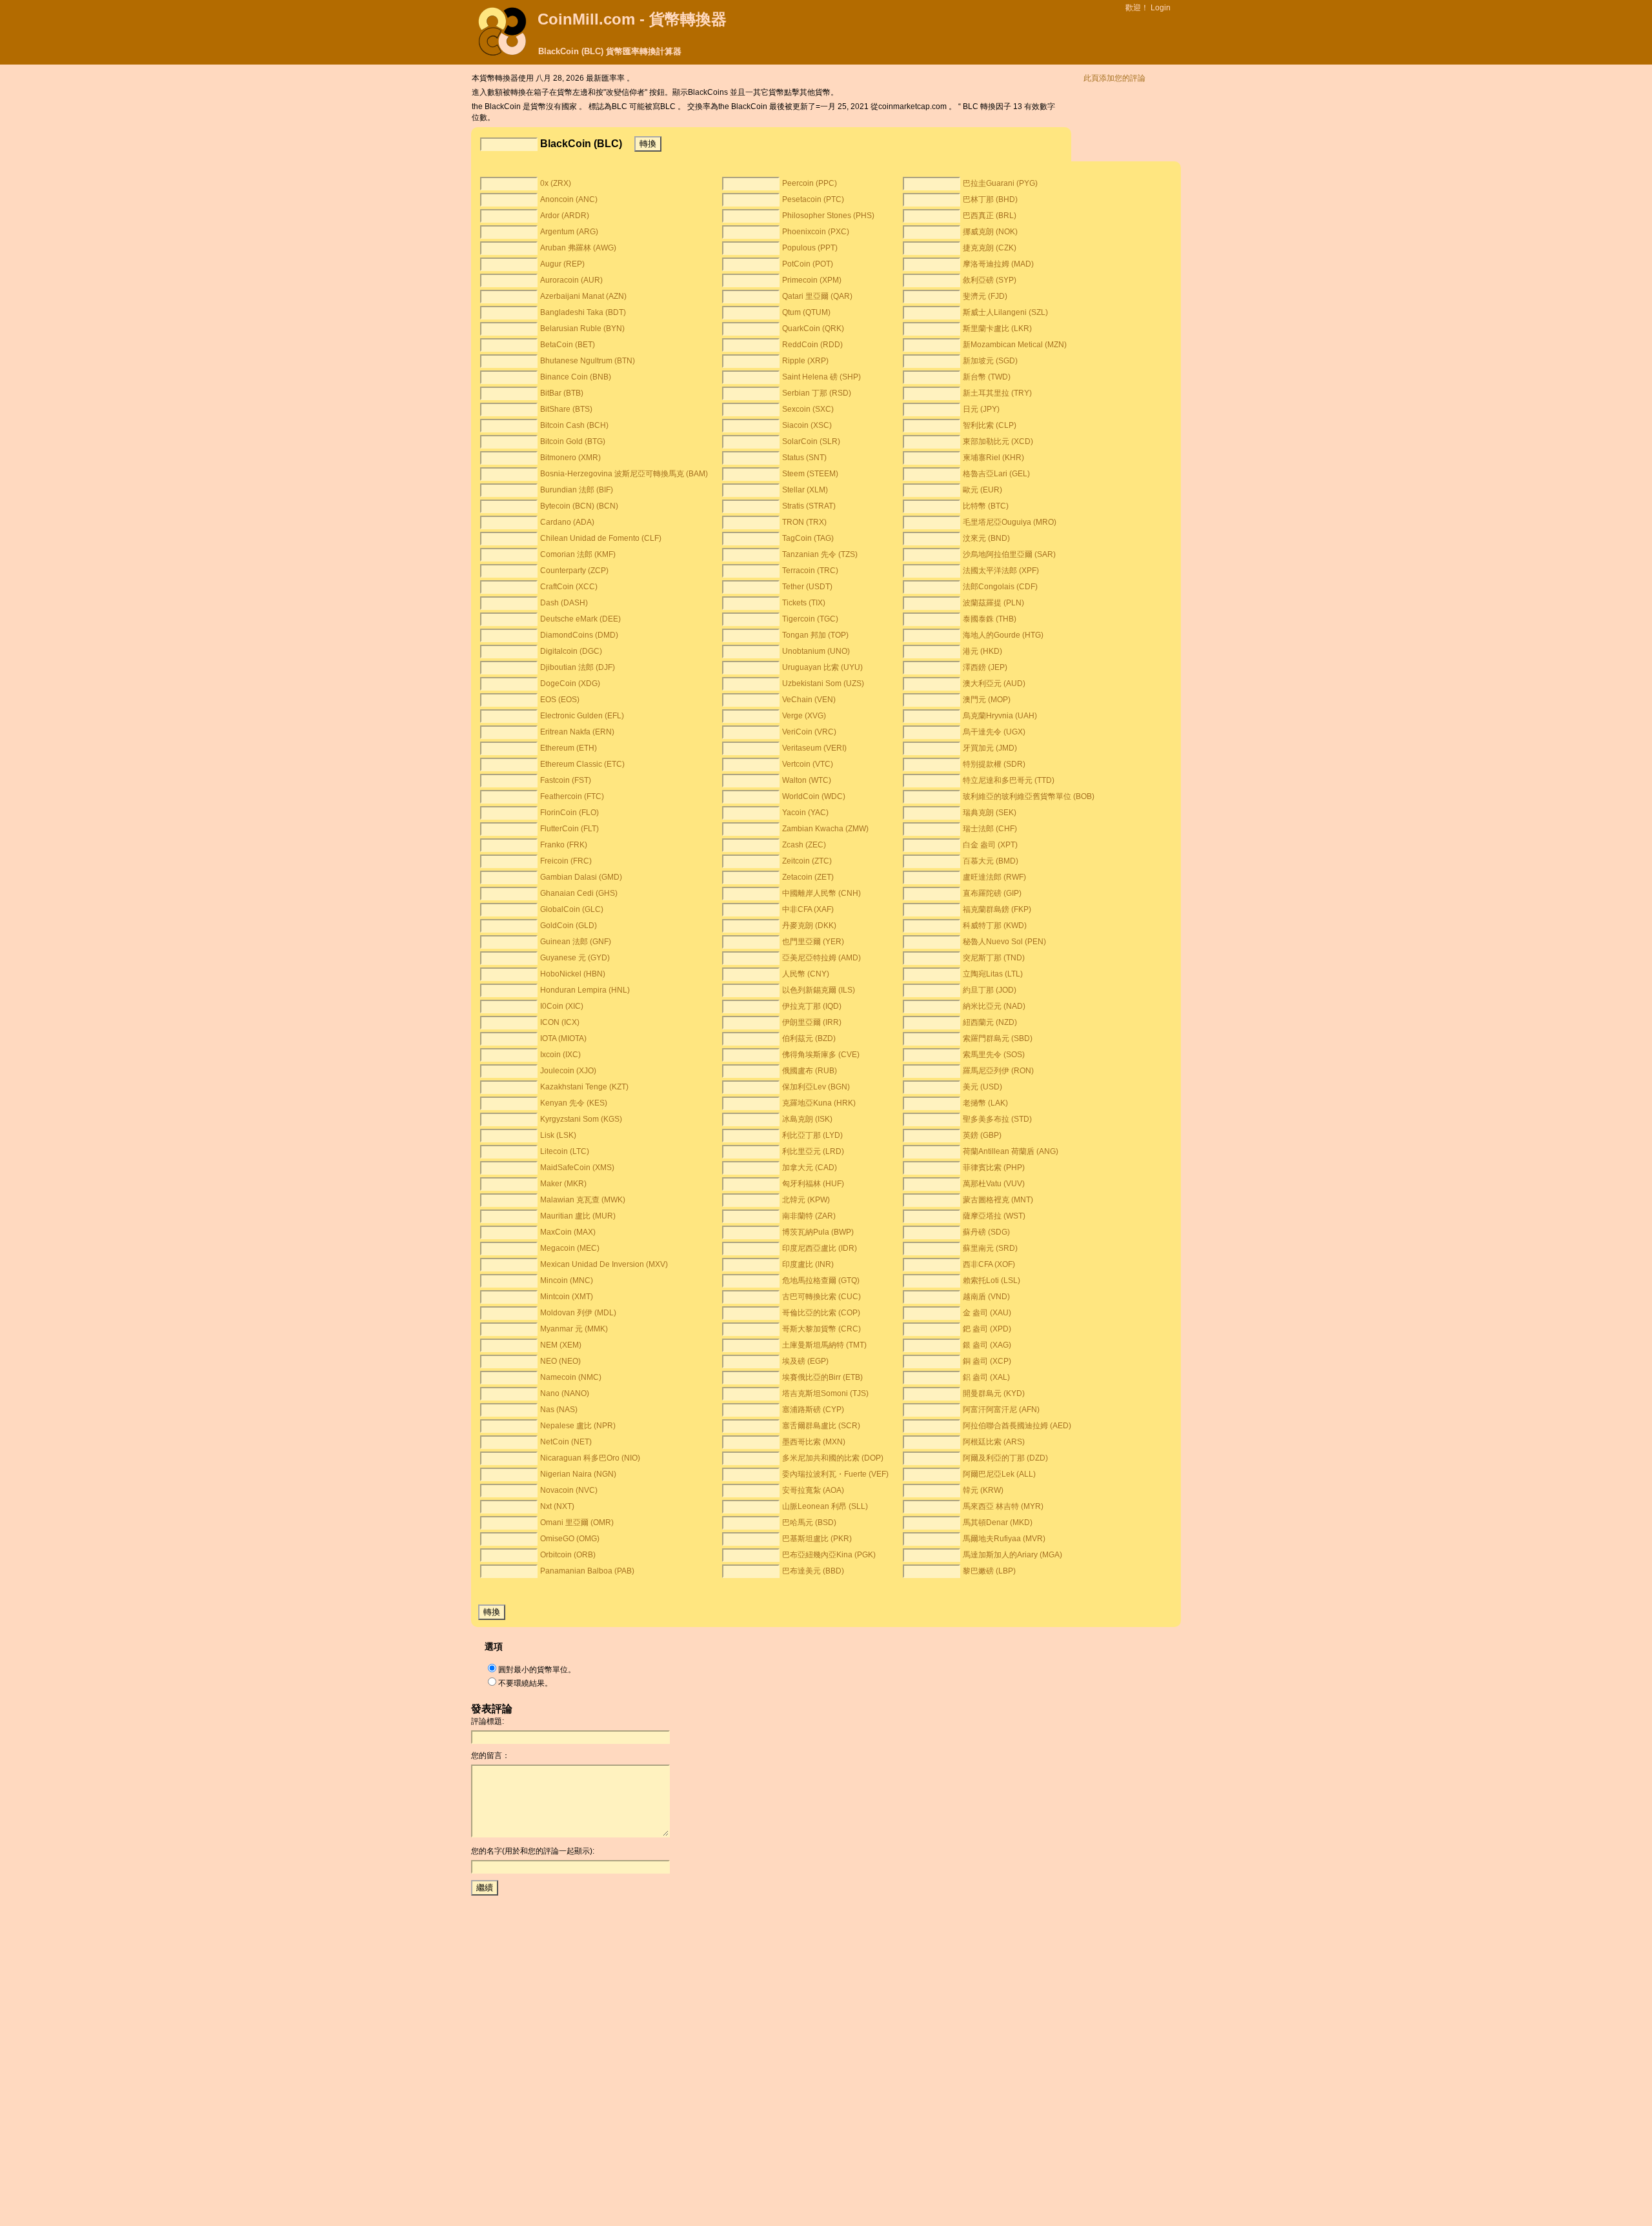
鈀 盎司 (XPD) (987, 1329)
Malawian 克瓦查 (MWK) (583, 1200)
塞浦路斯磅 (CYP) (813, 1410)
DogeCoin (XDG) (570, 683)
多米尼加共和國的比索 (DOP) (833, 1458)
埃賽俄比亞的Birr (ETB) (822, 1377)
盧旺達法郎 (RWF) (994, 877)
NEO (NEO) (560, 1361)
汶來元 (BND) (986, 538)
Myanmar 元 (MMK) (574, 1329)
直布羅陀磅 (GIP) (992, 893)
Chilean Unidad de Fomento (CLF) (601, 538)
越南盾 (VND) (986, 1297)
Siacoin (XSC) (807, 425)
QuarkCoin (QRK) (813, 329)
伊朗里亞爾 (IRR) (812, 1022)
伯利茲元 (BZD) (809, 1038)
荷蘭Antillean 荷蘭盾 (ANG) (1011, 1151)
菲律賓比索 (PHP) (994, 1168)
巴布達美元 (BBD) (813, 1571)
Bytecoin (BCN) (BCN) (579, 506)
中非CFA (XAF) (808, 909)
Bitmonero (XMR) (570, 458)
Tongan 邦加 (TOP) (815, 635)
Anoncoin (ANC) (569, 199)
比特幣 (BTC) (986, 506)
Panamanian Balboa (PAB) (587, 1571)
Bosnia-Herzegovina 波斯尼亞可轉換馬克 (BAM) (624, 474)
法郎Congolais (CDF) (1000, 587)
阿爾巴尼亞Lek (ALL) (999, 1474)
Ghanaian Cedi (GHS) (579, 893)
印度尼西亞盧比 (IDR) (820, 1248)
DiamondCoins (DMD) (579, 635)
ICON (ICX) (560, 1022)
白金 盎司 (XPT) (990, 845)
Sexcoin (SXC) (808, 409)
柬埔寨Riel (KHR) (993, 458)
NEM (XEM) (561, 1345)
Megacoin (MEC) (570, 1248)
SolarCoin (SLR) (811, 441)
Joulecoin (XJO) (568, 1071)
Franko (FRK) (564, 845)
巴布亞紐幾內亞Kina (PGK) (829, 1555)
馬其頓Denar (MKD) (998, 1523)
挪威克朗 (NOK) (990, 232)
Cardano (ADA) (567, 522)
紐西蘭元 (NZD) (990, 1022)
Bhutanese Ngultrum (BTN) (588, 361)
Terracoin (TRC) (810, 571)
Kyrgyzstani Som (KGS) (581, 1119)
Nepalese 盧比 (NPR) (578, 1426)
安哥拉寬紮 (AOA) (813, 1490)
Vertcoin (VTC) (808, 764)
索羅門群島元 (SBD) (998, 1038)
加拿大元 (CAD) (810, 1168)
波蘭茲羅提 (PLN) (993, 603)
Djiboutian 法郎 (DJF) (578, 667)
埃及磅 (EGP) (805, 1361)
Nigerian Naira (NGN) (578, 1474)
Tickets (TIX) (804, 603)
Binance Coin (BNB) (576, 377)
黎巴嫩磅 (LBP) (989, 1571)
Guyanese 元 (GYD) (575, 958)
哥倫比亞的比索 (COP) (821, 1313)
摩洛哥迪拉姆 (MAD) (998, 264)
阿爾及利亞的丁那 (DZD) (1005, 1458)
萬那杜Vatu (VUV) (994, 1184)
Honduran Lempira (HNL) (585, 990)
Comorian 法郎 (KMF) (578, 554)
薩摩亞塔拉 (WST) (994, 1216)
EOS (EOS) (560, 700)
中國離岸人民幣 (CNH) (821, 893)
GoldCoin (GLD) (569, 926)
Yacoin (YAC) (805, 813)
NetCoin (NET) (566, 1442)
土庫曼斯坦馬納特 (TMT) (824, 1345)
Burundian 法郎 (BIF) (577, 490)
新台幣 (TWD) (987, 377)
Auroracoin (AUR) (571, 280)
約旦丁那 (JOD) (990, 990)
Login (1161, 8)
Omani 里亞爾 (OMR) (577, 1523)
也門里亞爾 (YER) (813, 942)
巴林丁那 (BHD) (990, 199)
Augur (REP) (562, 264)
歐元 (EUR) (982, 490)
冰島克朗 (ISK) (807, 1119)
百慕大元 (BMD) (991, 861)
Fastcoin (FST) (566, 780)
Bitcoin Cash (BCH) (574, 425)
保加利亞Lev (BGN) (816, 1087)
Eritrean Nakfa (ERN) (577, 732)
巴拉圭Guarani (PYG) (1000, 183)
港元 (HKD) (982, 651)
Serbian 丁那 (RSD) (817, 393)
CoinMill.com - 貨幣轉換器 (632, 19)
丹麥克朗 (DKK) (809, 926)
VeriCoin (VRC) (809, 732)
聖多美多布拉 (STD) (997, 1119)
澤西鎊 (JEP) (985, 667)
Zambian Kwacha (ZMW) (825, 829)
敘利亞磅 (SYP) (990, 280)
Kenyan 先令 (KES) (574, 1103)
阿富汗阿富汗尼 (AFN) (1001, 1410)
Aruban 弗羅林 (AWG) (578, 248)
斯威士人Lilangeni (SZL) (1005, 312)
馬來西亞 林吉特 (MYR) (1003, 1506)
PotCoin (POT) (808, 264)
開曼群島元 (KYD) (994, 1393)
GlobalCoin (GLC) (572, 909)
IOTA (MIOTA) (563, 1038)
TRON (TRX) (804, 522)
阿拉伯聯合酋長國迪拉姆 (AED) (1017, 1426)
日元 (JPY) (981, 409)
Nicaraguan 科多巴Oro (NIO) (590, 1458)
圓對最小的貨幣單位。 (537, 1670)
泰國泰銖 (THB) (990, 619)
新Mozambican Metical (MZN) (1015, 345)
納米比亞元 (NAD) (994, 1006)
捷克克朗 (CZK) (990, 248)
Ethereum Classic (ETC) (582, 764)
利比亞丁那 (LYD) (812, 1135)
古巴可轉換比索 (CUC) (821, 1297)
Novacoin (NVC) (569, 1490)
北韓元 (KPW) (806, 1200)
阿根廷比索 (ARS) (994, 1442)
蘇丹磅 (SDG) (986, 1232)
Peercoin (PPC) (810, 183)
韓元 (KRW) (983, 1490)
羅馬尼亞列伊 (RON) (998, 1071)
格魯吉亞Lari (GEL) (996, 474)
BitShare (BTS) (566, 409)
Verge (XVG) (804, 716)
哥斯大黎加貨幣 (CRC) (821, 1329)
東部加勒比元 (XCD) (998, 441)
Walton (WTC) (807, 780)
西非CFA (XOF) (989, 1264)
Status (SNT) (804, 458)
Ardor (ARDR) (565, 216)
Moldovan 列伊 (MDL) (578, 1313)
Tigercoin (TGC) (810, 619)
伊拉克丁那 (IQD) (812, 1006)
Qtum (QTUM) (806, 312)
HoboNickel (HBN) (573, 974)
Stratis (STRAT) (809, 506)
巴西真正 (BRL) (990, 216)
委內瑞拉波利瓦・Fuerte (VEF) (835, 1474)
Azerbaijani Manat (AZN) (583, 296)
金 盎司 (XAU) (987, 1313)
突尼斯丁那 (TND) (994, 958)
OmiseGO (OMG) (570, 1539)
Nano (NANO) (565, 1393)
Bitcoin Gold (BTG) (573, 441)
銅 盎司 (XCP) (987, 1361)
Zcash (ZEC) (804, 845)
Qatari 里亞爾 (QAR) (817, 296)
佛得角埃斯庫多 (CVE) (821, 1055)
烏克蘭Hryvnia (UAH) (1000, 716)
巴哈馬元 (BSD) (809, 1523)
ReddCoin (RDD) (812, 345)
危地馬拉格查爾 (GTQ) (821, 1280)
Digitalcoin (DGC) (571, 651)
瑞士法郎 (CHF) (990, 829)
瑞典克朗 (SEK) (990, 813)
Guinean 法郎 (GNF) (576, 942)
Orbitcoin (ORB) (568, 1555)
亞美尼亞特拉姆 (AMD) (821, 958)
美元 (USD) (982, 1087)
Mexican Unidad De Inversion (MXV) (604, 1264)
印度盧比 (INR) (808, 1264)
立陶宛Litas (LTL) (993, 974)
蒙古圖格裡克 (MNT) (998, 1200)
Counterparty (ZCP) (574, 571)
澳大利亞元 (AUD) (994, 683)
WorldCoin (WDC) (814, 796)
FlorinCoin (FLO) (569, 813)
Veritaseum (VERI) (814, 748)
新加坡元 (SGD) (990, 361)
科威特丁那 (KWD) (995, 926)
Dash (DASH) (564, 603)
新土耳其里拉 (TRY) (997, 393)
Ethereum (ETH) (569, 748)
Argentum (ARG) (569, 232)
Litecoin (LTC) (565, 1151)
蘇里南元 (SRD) (990, 1248)
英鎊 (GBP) (982, 1135)
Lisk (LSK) (558, 1135)
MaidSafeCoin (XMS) (577, 1168)
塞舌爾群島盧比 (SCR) (821, 1426)
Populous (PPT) (810, 248)
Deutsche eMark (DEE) (580, 619)
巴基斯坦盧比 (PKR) (817, 1539)
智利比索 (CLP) (990, 425)
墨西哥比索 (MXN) (814, 1442)
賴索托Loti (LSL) (992, 1280)
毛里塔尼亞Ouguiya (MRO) (1010, 522)
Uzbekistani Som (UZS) (823, 683)
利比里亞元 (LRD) (813, 1151)
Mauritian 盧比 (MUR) (578, 1216)
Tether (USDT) (807, 587)
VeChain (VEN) (809, 700)
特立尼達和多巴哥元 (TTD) (1009, 780)
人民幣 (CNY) (806, 974)
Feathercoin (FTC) (572, 796)
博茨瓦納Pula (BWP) (818, 1232)
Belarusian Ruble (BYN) (582, 329)
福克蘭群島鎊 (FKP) (997, 909)
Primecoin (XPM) (812, 280)
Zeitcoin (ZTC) (807, 861)
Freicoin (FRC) (566, 861)
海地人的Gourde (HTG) (1003, 635)
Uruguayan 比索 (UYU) (822, 667)
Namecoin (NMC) (571, 1377)
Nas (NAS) (559, 1410)
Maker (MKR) (563, 1184)
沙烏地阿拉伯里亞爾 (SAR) (1009, 554)
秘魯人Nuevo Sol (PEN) (1004, 942)
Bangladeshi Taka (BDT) (583, 312)
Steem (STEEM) (810, 474)
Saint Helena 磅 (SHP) (821, 377)
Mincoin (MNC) (567, 1280)
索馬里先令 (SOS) (994, 1055)
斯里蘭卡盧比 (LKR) (997, 329)
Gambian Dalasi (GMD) (581, 877)
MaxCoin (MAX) (568, 1232)
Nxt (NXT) (557, 1506)
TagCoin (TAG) (808, 538)
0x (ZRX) (556, 183)
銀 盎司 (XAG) (987, 1345)
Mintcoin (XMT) (567, 1297)
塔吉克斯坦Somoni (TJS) (825, 1393)
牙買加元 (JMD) (990, 748)
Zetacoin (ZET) (808, 877)
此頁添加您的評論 (1114, 78)
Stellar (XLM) (805, 490)
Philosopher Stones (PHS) (828, 216)
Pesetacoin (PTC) (813, 199)
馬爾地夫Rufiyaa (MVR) (1004, 1539)
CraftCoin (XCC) (569, 587)
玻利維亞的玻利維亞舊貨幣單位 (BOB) (1029, 796)
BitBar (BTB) (562, 393)
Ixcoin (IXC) (560, 1055)
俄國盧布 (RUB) (810, 1071)
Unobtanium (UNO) (816, 651)
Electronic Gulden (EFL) (582, 716)
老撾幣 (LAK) (985, 1103)
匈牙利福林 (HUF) (813, 1184)
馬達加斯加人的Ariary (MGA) (1012, 1555)
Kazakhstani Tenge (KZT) (584, 1087)
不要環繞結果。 (525, 1683)
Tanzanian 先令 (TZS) (820, 554)
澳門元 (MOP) (987, 700)
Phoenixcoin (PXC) (816, 232)
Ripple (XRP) (805, 361)
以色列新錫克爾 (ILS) (819, 990)
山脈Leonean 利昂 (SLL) (825, 1506)
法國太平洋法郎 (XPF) (1001, 571)
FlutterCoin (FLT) (569, 829)
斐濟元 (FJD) (985, 296)
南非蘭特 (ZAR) (809, 1216)
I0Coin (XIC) (562, 1006)
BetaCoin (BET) (568, 345)
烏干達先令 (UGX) (994, 732)
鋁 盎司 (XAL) (986, 1377)
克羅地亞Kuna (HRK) (819, 1103)
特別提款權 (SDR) (994, 764)
